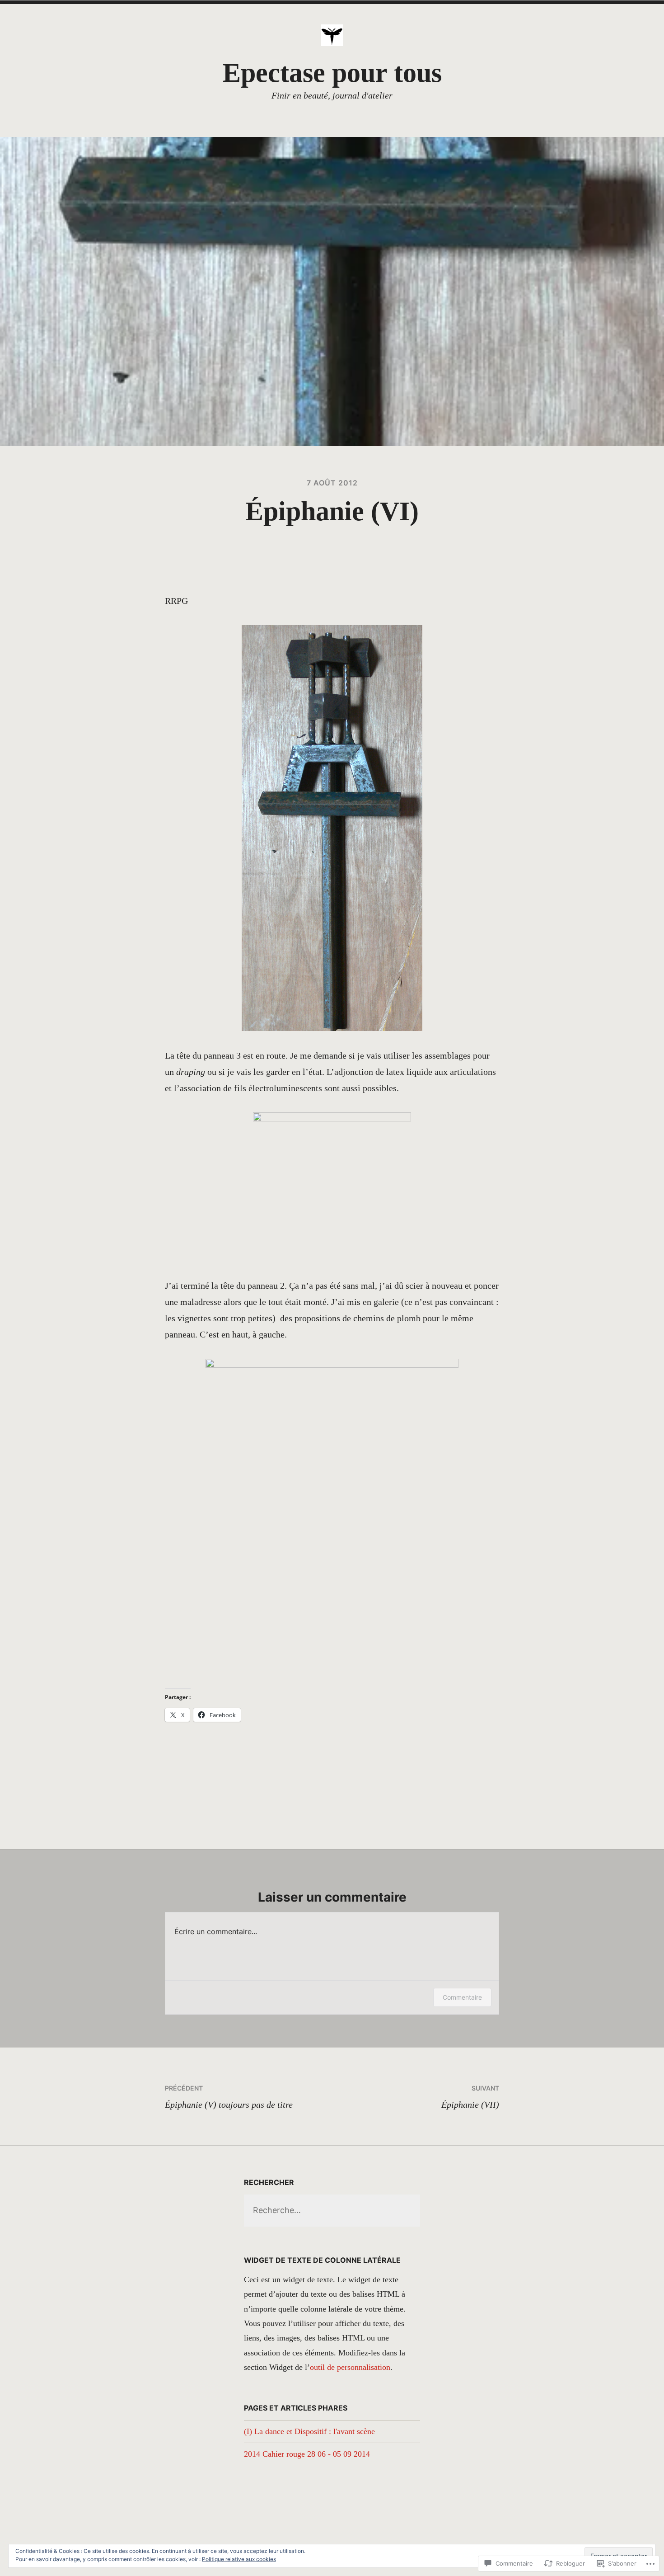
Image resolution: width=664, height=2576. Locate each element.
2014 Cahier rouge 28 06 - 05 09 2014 (307, 2454)
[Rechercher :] (332, 2210)
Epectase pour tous (332, 73)
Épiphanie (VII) (470, 2097)
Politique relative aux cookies (239, 2559)
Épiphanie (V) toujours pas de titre (229, 2097)
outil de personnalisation (350, 2367)
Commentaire (462, 1997)
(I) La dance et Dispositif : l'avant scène (309, 2431)
